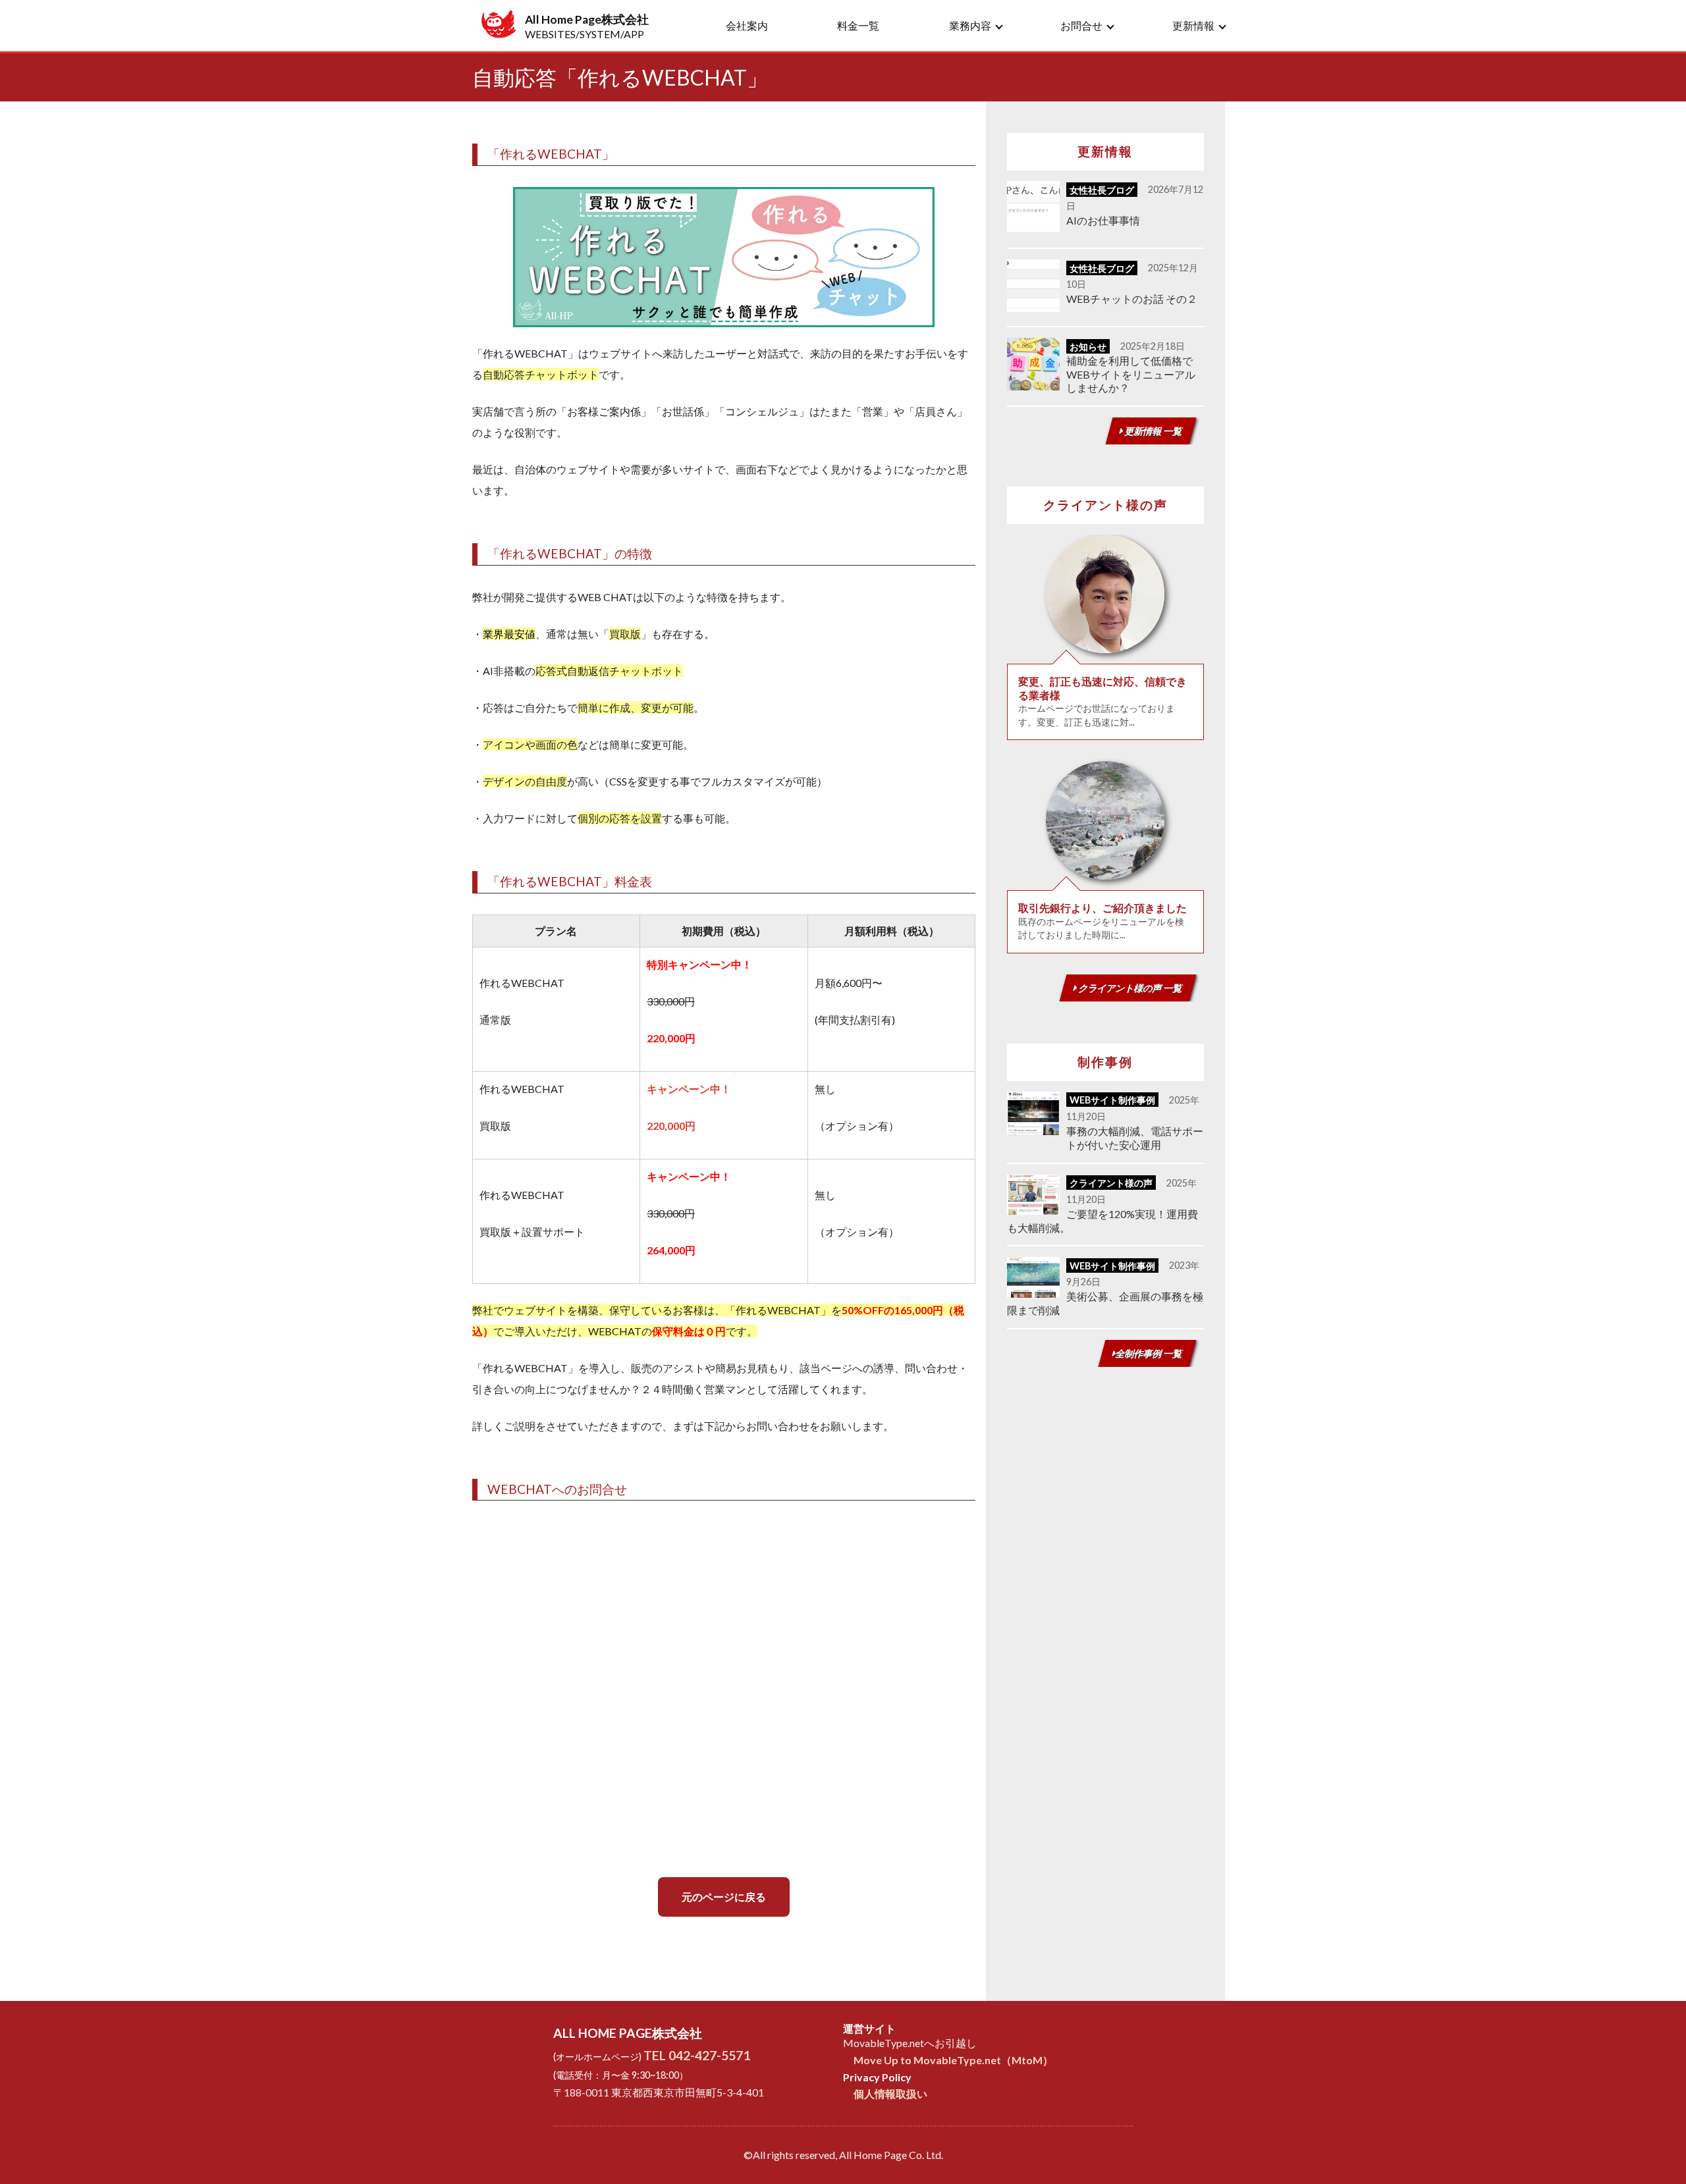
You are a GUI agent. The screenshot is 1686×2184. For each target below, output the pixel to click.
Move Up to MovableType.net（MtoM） (953, 2060)
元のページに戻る (724, 1897)
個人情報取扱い (890, 2093)
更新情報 (1193, 25)
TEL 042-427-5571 (697, 2055)
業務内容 (970, 25)
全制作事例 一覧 (1149, 1353)
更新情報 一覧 (1153, 431)
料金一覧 (858, 25)
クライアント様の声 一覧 (1130, 988)
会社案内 (747, 25)
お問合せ (1081, 25)
